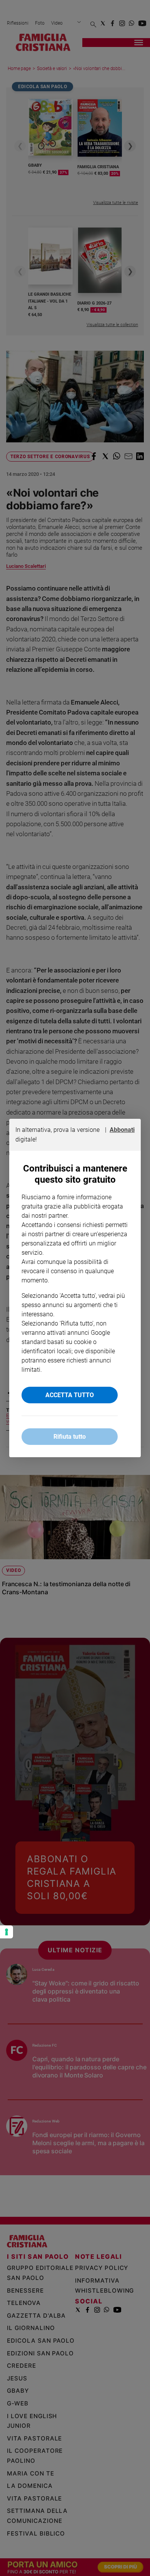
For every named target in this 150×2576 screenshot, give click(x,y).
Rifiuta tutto (70, 1437)
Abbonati (122, 1130)
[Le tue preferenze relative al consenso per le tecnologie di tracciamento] (7, 1932)
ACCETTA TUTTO (70, 1395)
